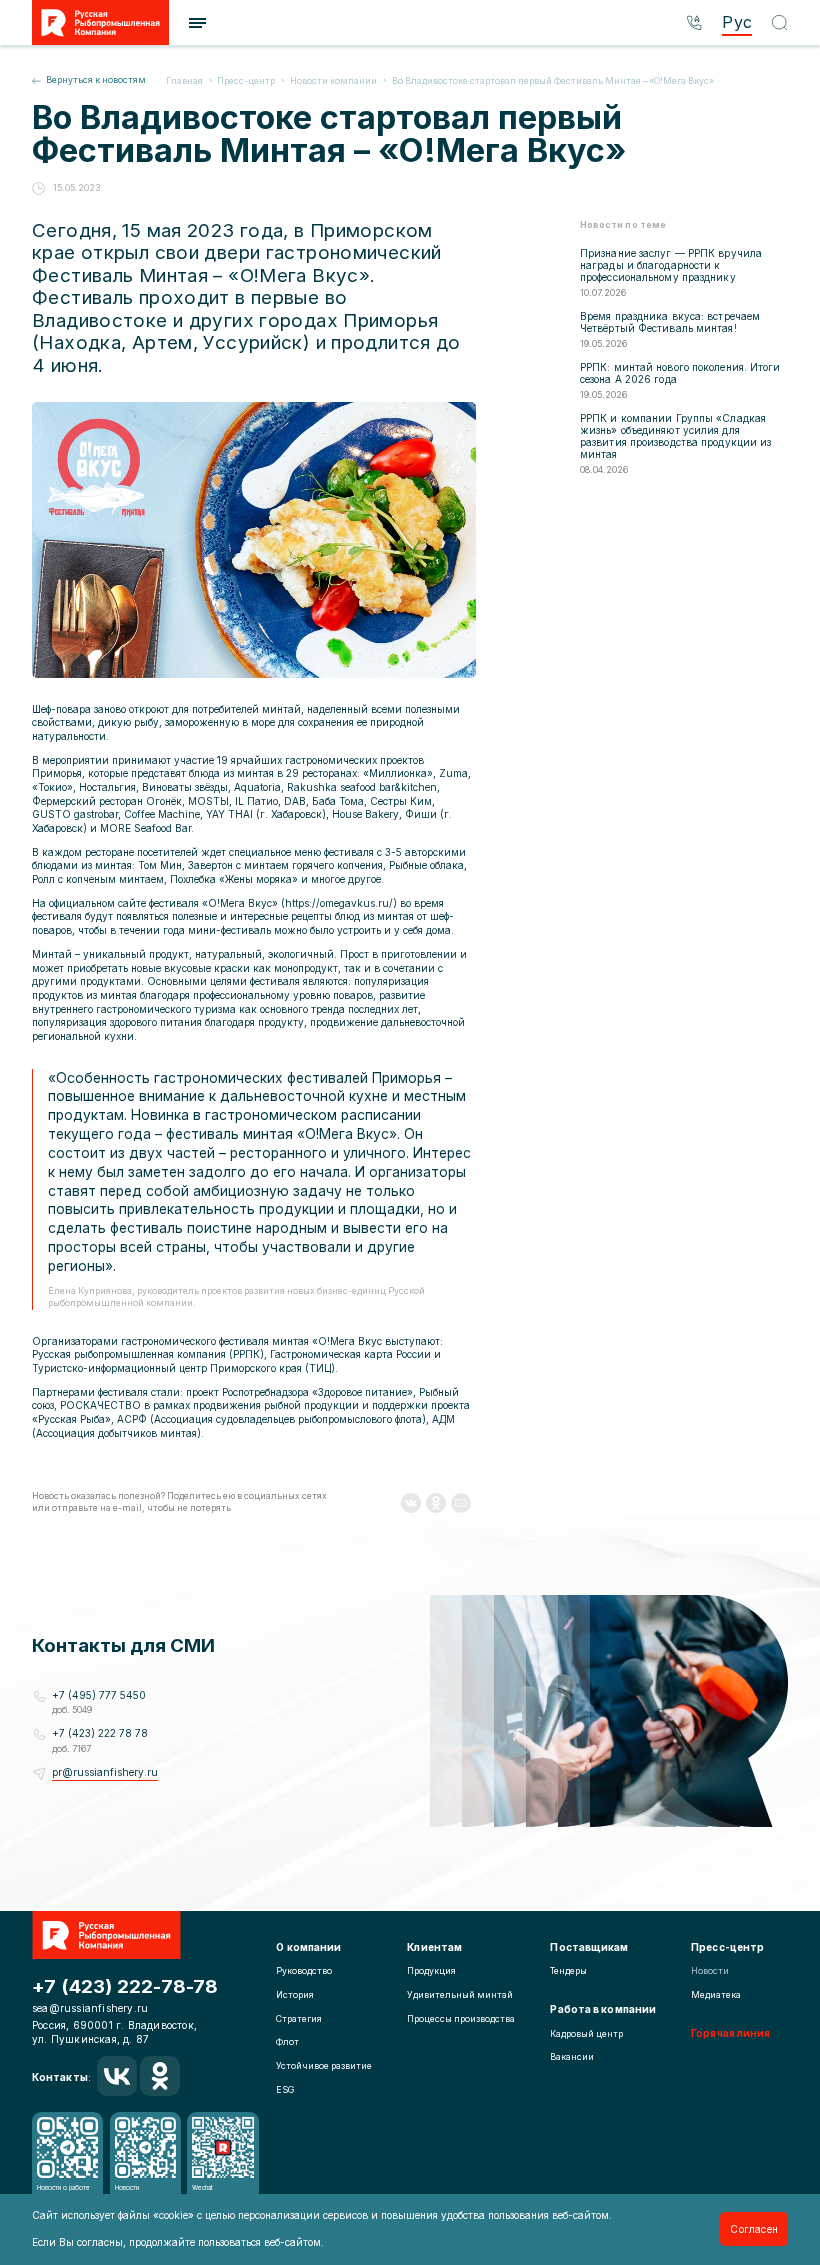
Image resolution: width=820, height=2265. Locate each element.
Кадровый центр (586, 2034)
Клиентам (434, 1947)
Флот (287, 2042)
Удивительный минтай (460, 1995)
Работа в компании (603, 2009)
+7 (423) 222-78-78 (125, 1986)
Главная (185, 81)
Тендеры (568, 1971)
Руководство (304, 1971)
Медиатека (716, 1995)
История (295, 1995)
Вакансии (572, 2057)
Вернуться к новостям (96, 80)
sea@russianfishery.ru (90, 2008)
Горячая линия (730, 2033)
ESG (285, 2090)
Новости (710, 1971)
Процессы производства (461, 2019)
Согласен (754, 2229)
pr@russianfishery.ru (105, 1772)
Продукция (431, 1971)
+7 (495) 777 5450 (99, 1695)
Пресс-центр (727, 1947)
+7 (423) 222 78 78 (100, 1733)
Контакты (60, 2077)
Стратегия (299, 2019)
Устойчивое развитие (324, 2066)
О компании (308, 1947)
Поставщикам (589, 1947)
